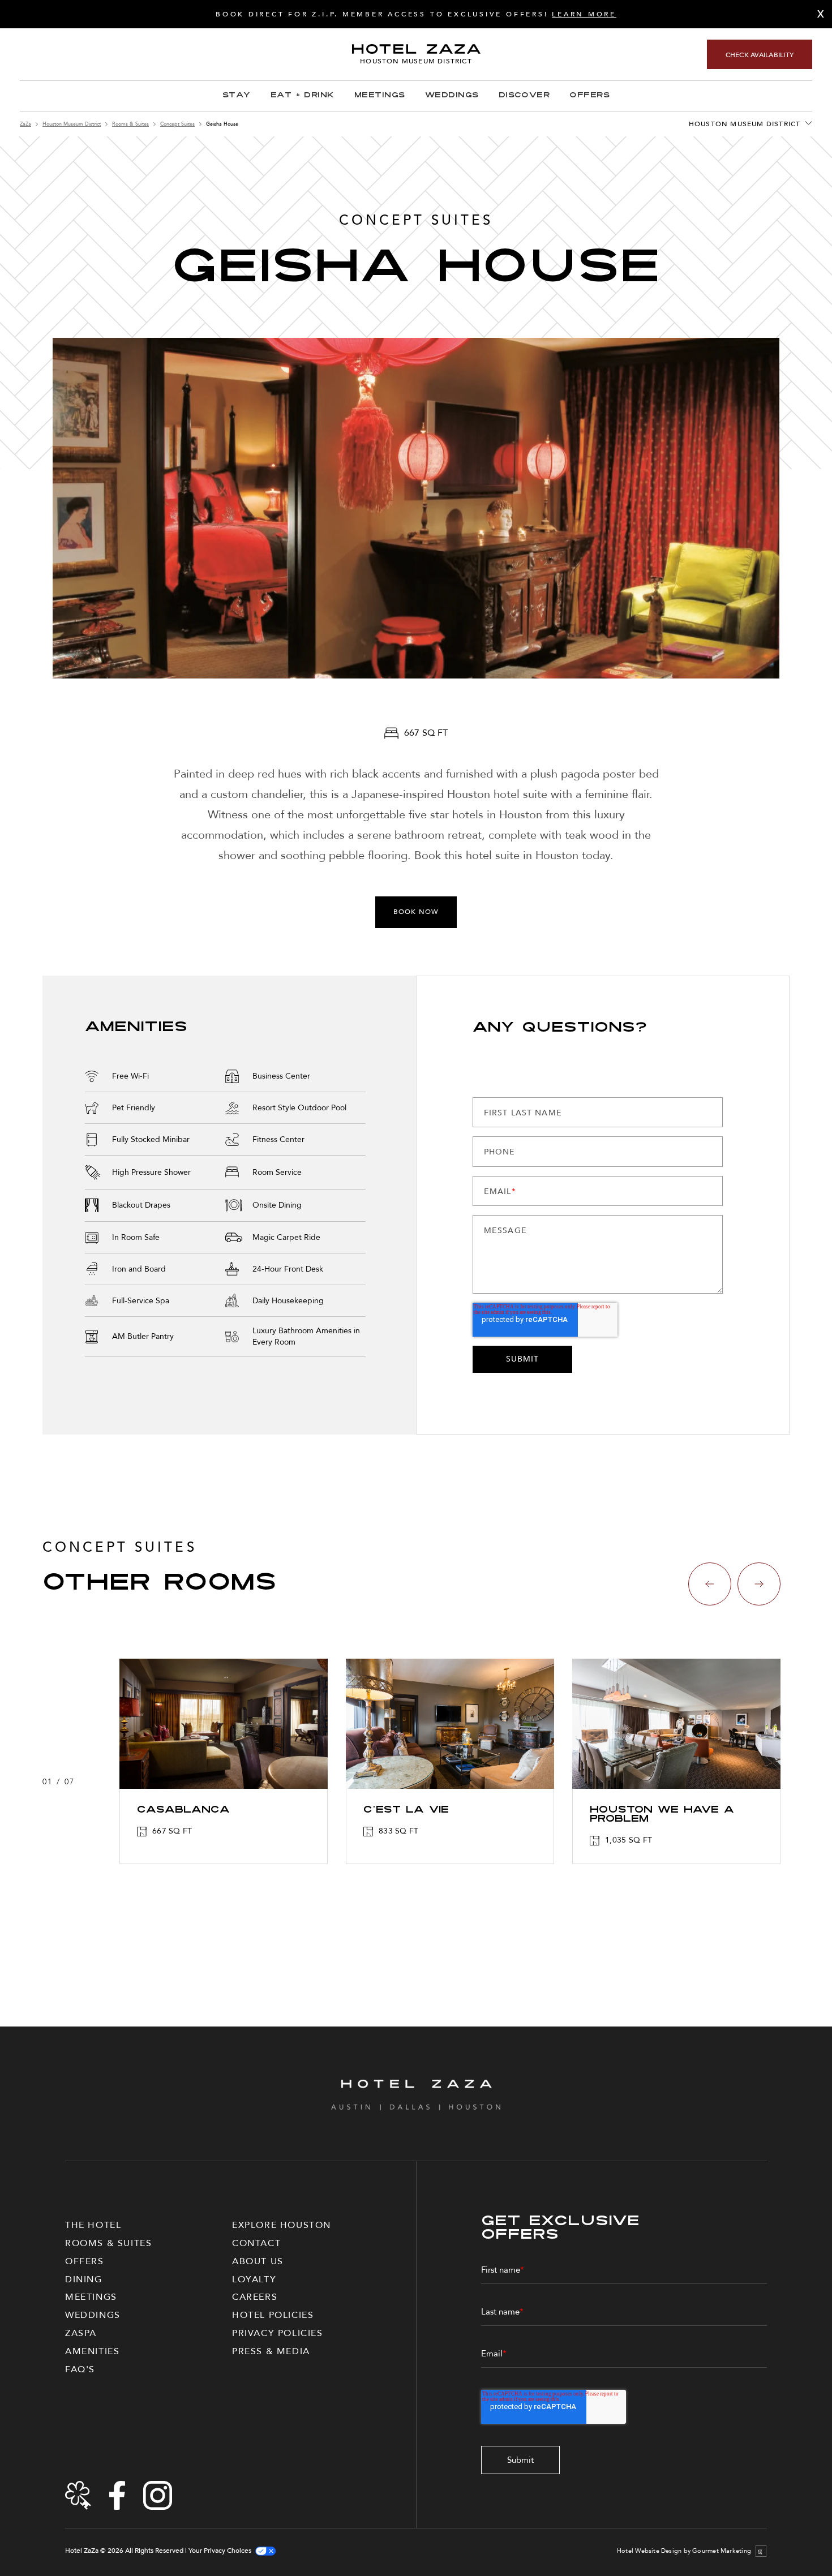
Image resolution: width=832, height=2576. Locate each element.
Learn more (584, 14)
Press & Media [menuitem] (271, 2351)
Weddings (452, 96)
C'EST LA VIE (406, 1810)
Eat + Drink (303, 96)
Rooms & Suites (130, 124)
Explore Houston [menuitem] (282, 2225)
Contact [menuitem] (256, 2243)
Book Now (416, 912)
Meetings (380, 96)
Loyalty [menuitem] (254, 2279)
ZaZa (25, 124)
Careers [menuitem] (255, 2297)
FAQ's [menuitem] (80, 2369)
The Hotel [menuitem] (93, 2225)
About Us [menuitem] (258, 2261)
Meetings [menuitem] (91, 2297)
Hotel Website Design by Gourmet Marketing (684, 2551)
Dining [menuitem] (84, 2279)
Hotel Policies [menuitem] (273, 2315)
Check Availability (760, 55)
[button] (710, 1584)
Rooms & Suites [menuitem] (108, 2243)
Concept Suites (177, 124)
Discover (524, 96)
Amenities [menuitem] (92, 2351)
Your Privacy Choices (220, 2551)
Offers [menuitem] (85, 2261)
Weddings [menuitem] (93, 2315)
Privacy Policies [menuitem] (278, 2333)
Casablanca (183, 1810)
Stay (237, 96)
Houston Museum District (72, 124)
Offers (589, 96)
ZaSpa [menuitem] (81, 2333)
